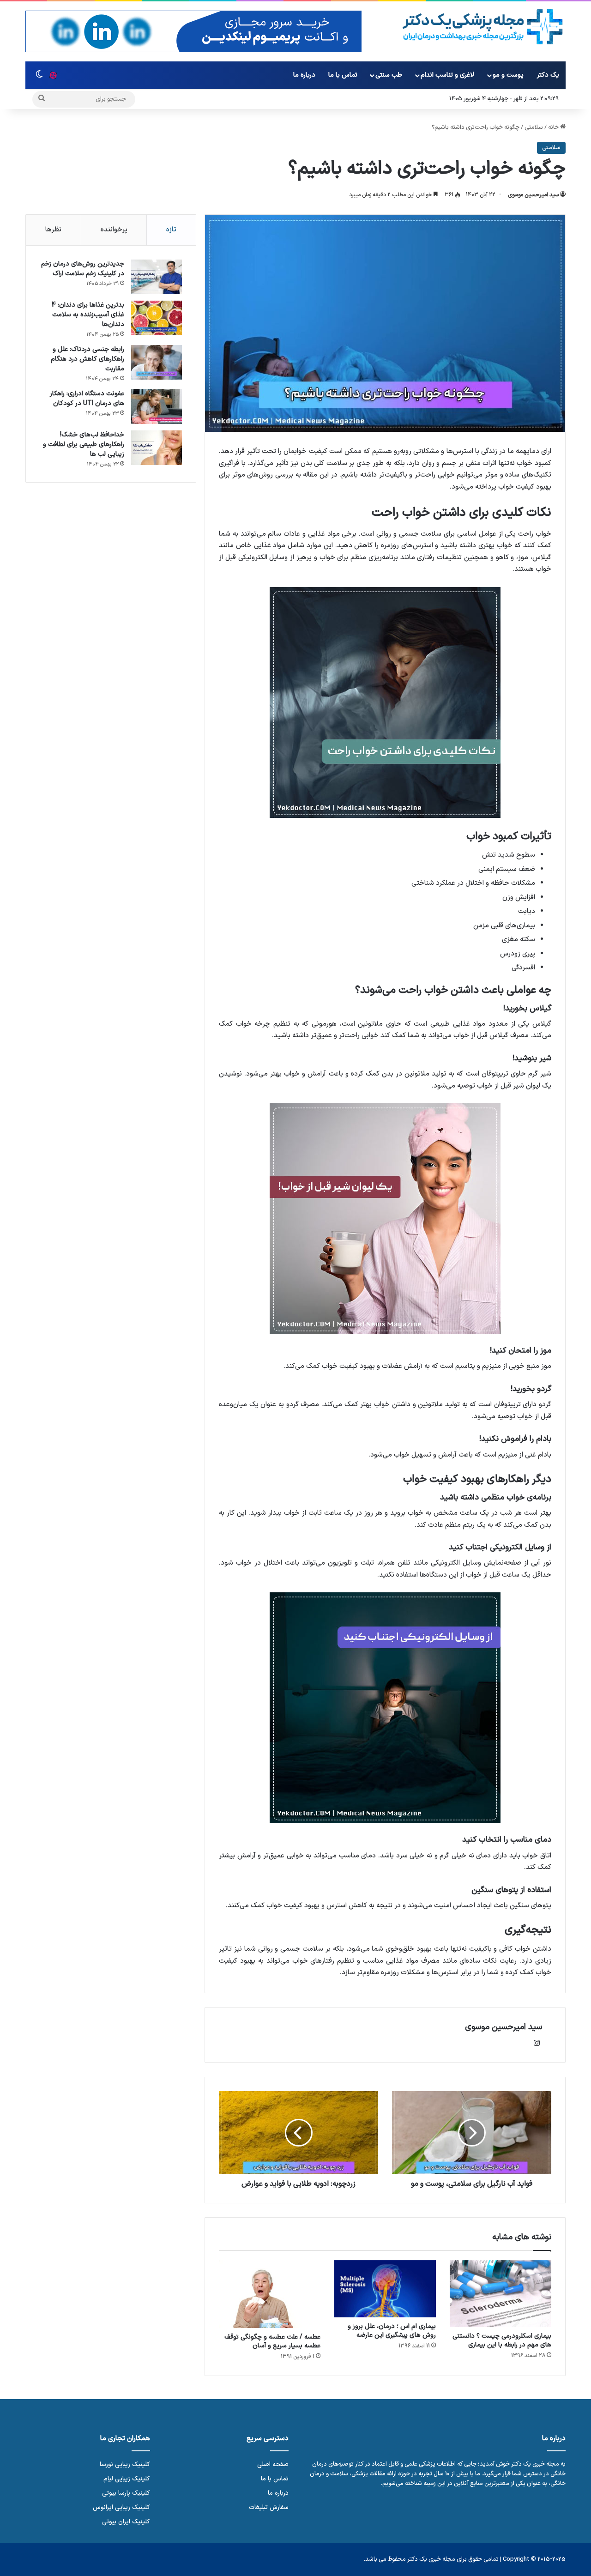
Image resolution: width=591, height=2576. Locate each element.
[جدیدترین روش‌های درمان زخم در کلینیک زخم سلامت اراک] (157, 277)
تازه (171, 230)
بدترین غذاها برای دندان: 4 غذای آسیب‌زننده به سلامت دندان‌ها (88, 315)
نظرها (53, 230)
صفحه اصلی (273, 2464)
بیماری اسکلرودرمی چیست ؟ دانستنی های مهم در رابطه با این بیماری (502, 2340)
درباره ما (304, 75)
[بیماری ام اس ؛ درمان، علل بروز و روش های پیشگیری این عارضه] (385, 2289)
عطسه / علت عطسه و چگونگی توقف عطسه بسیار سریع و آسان (272, 2341)
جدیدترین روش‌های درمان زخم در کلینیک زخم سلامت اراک (83, 269)
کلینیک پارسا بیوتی (126, 2493)
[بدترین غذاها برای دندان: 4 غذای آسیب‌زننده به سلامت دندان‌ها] (157, 318)
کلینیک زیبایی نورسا (125, 2464)
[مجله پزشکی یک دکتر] (483, 27)
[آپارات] (53, 75)
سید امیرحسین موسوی (533, 195)
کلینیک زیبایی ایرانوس (121, 2507)
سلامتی (534, 127)
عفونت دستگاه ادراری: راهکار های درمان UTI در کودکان (87, 399)
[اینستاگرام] (537, 2043)
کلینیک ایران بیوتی (126, 2522)
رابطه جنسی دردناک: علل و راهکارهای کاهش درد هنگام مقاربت (87, 359)
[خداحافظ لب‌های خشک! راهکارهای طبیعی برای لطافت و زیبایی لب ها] (157, 448)
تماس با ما (343, 75)
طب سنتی (389, 75)
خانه (554, 127)
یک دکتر (548, 75)
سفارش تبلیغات (269, 2507)
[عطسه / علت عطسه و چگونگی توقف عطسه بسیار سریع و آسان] (270, 2294)
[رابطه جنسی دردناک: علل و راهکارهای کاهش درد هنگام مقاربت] (157, 362)
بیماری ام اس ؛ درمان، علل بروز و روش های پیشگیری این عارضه (392, 2331)
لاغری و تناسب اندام (447, 75)
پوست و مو (508, 75)
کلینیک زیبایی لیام (127, 2479)
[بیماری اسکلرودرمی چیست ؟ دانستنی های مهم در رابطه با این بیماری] (501, 2294)
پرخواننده (114, 230)
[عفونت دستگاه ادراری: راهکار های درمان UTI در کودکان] (157, 407)
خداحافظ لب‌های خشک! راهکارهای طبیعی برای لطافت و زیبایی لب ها (84, 444)
